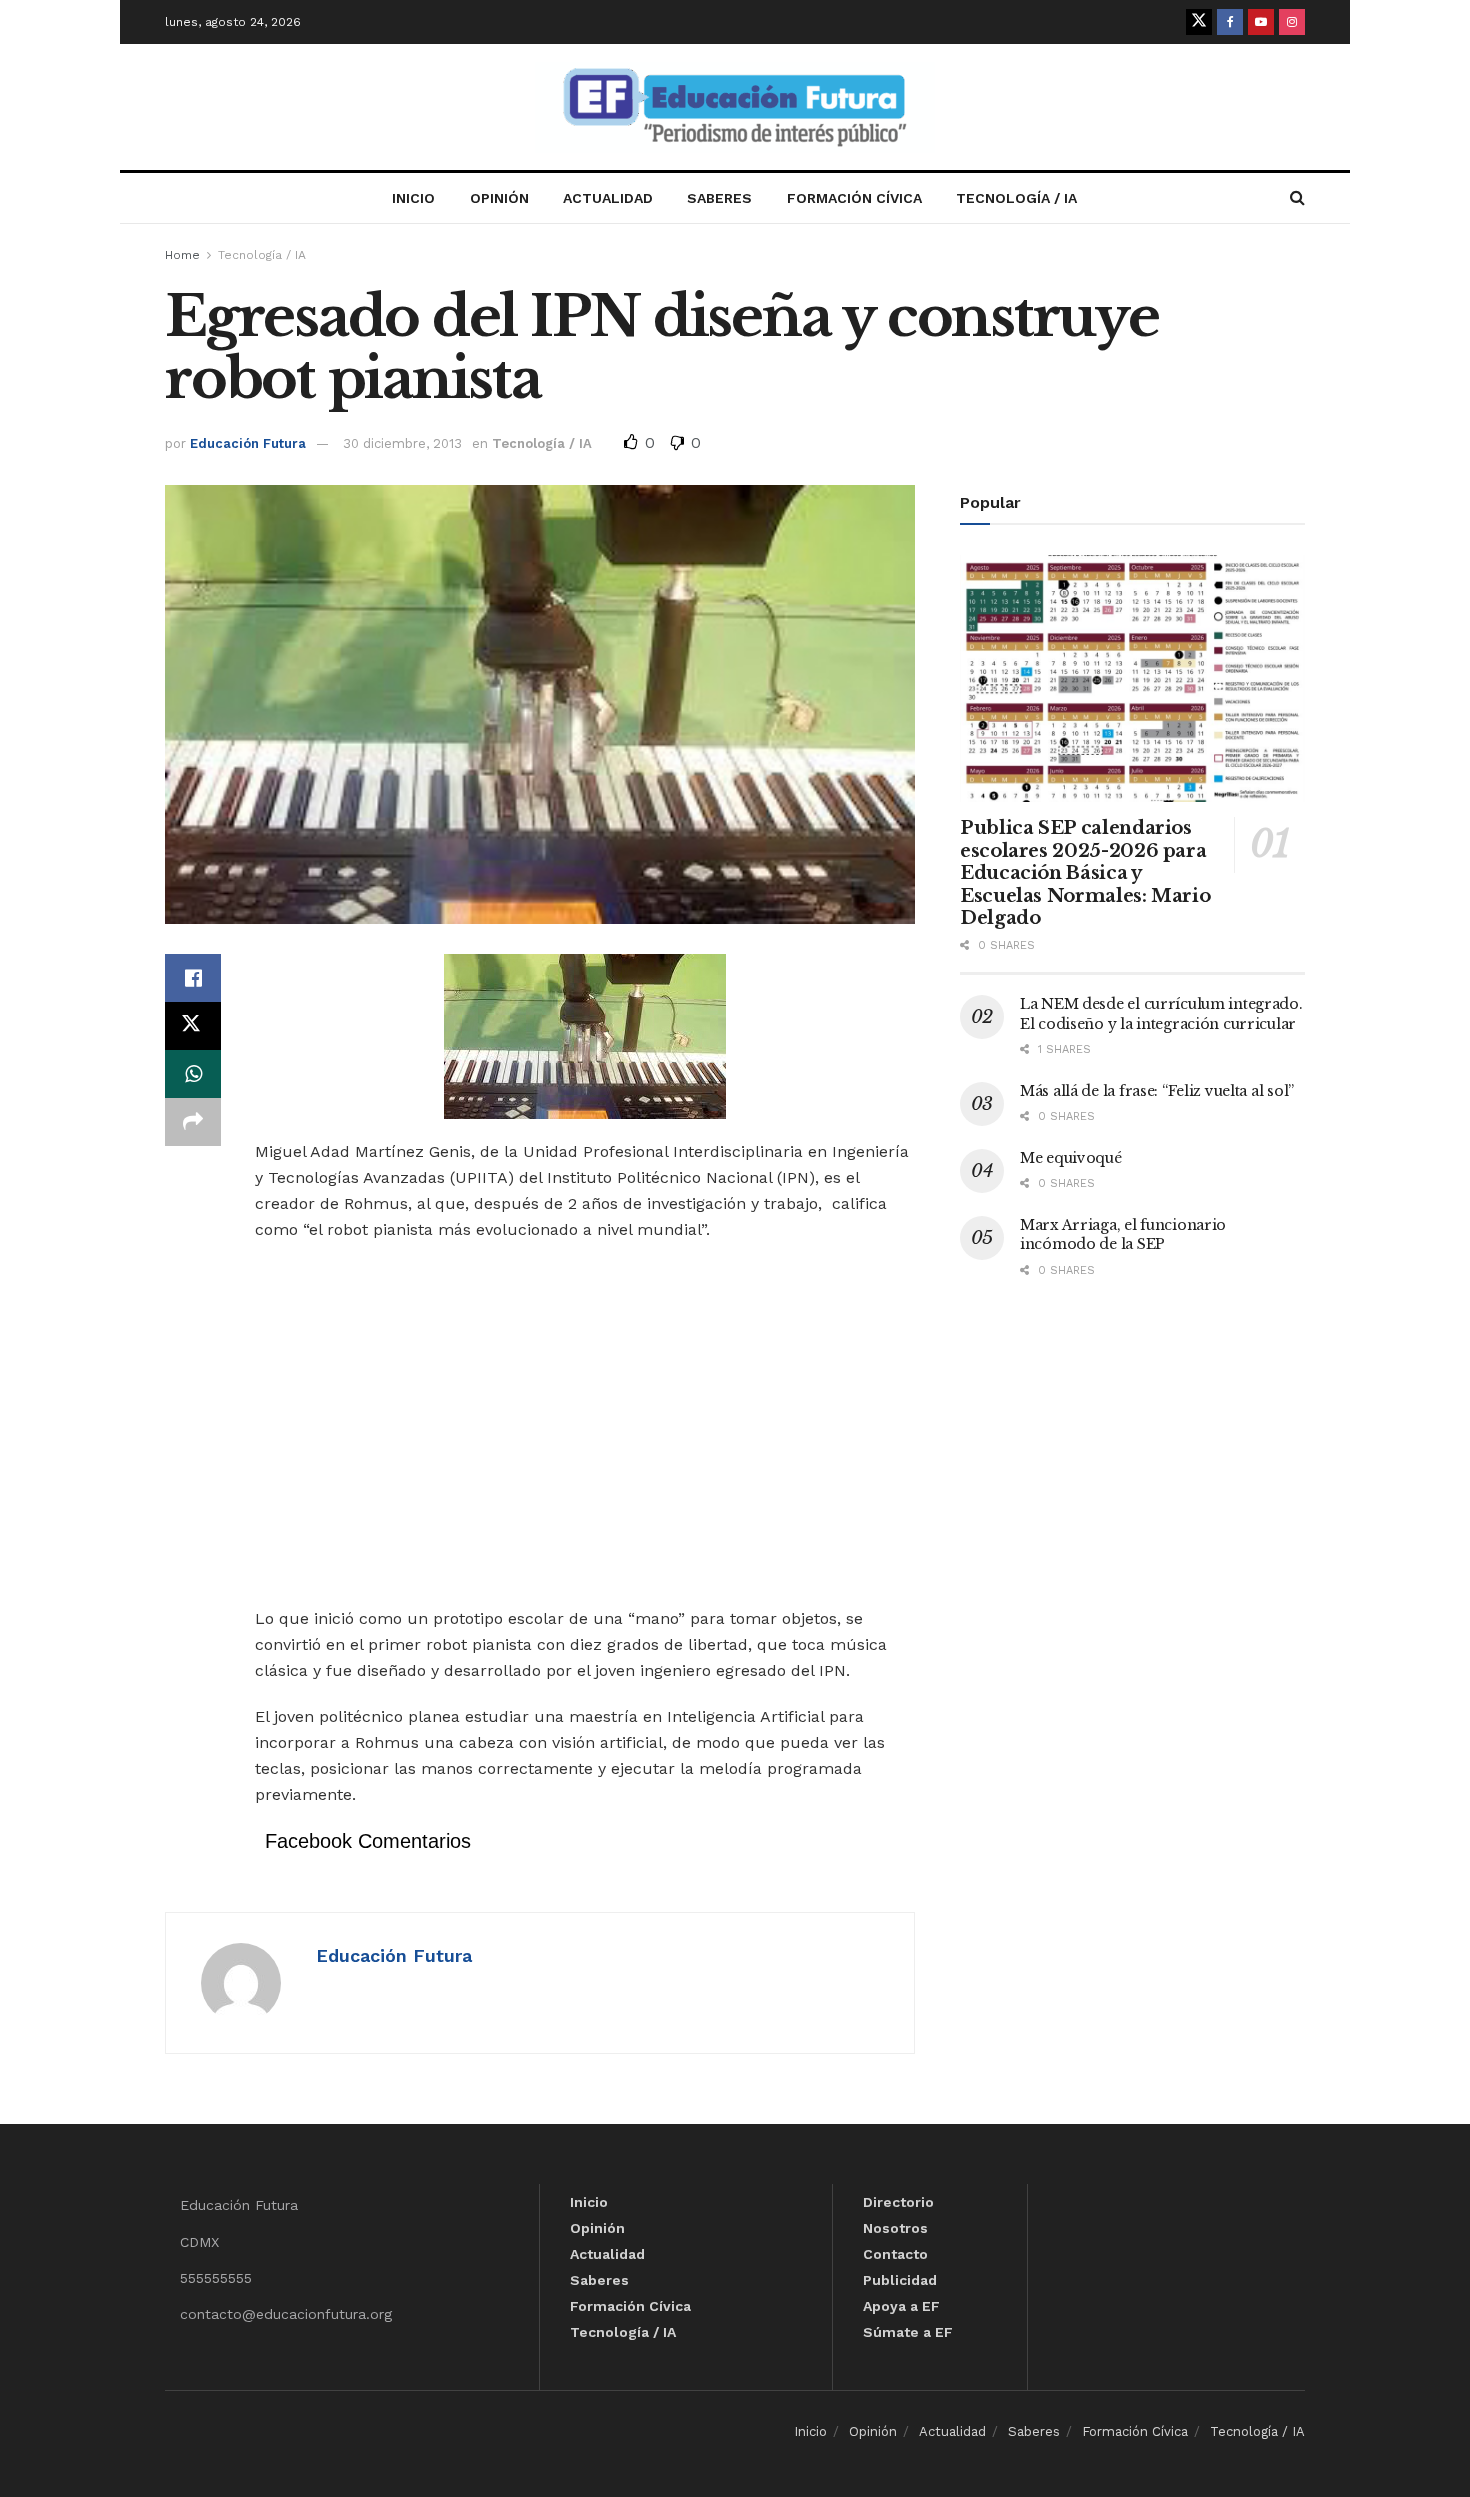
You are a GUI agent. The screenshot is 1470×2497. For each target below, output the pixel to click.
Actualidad (608, 198)
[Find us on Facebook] (1230, 22)
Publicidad (900, 2280)
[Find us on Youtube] (1261, 22)
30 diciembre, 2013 (402, 443)
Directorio (898, 2202)
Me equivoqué (1071, 1158)
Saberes (719, 198)
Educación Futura (248, 443)
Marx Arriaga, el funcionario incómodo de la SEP (1123, 1235)
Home (182, 255)
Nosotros (895, 2228)
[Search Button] (1297, 198)
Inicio (413, 198)
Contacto (895, 2254)
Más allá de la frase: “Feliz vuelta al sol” (1157, 1091)
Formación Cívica (854, 198)
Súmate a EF (908, 2332)
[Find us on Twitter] (1199, 22)
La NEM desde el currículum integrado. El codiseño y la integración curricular (1161, 1014)
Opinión (499, 198)
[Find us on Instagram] (1292, 22)
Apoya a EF (901, 2306)
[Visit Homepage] (735, 107)
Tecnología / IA (1016, 198)
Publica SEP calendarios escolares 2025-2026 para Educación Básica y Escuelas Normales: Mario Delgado (1085, 873)
